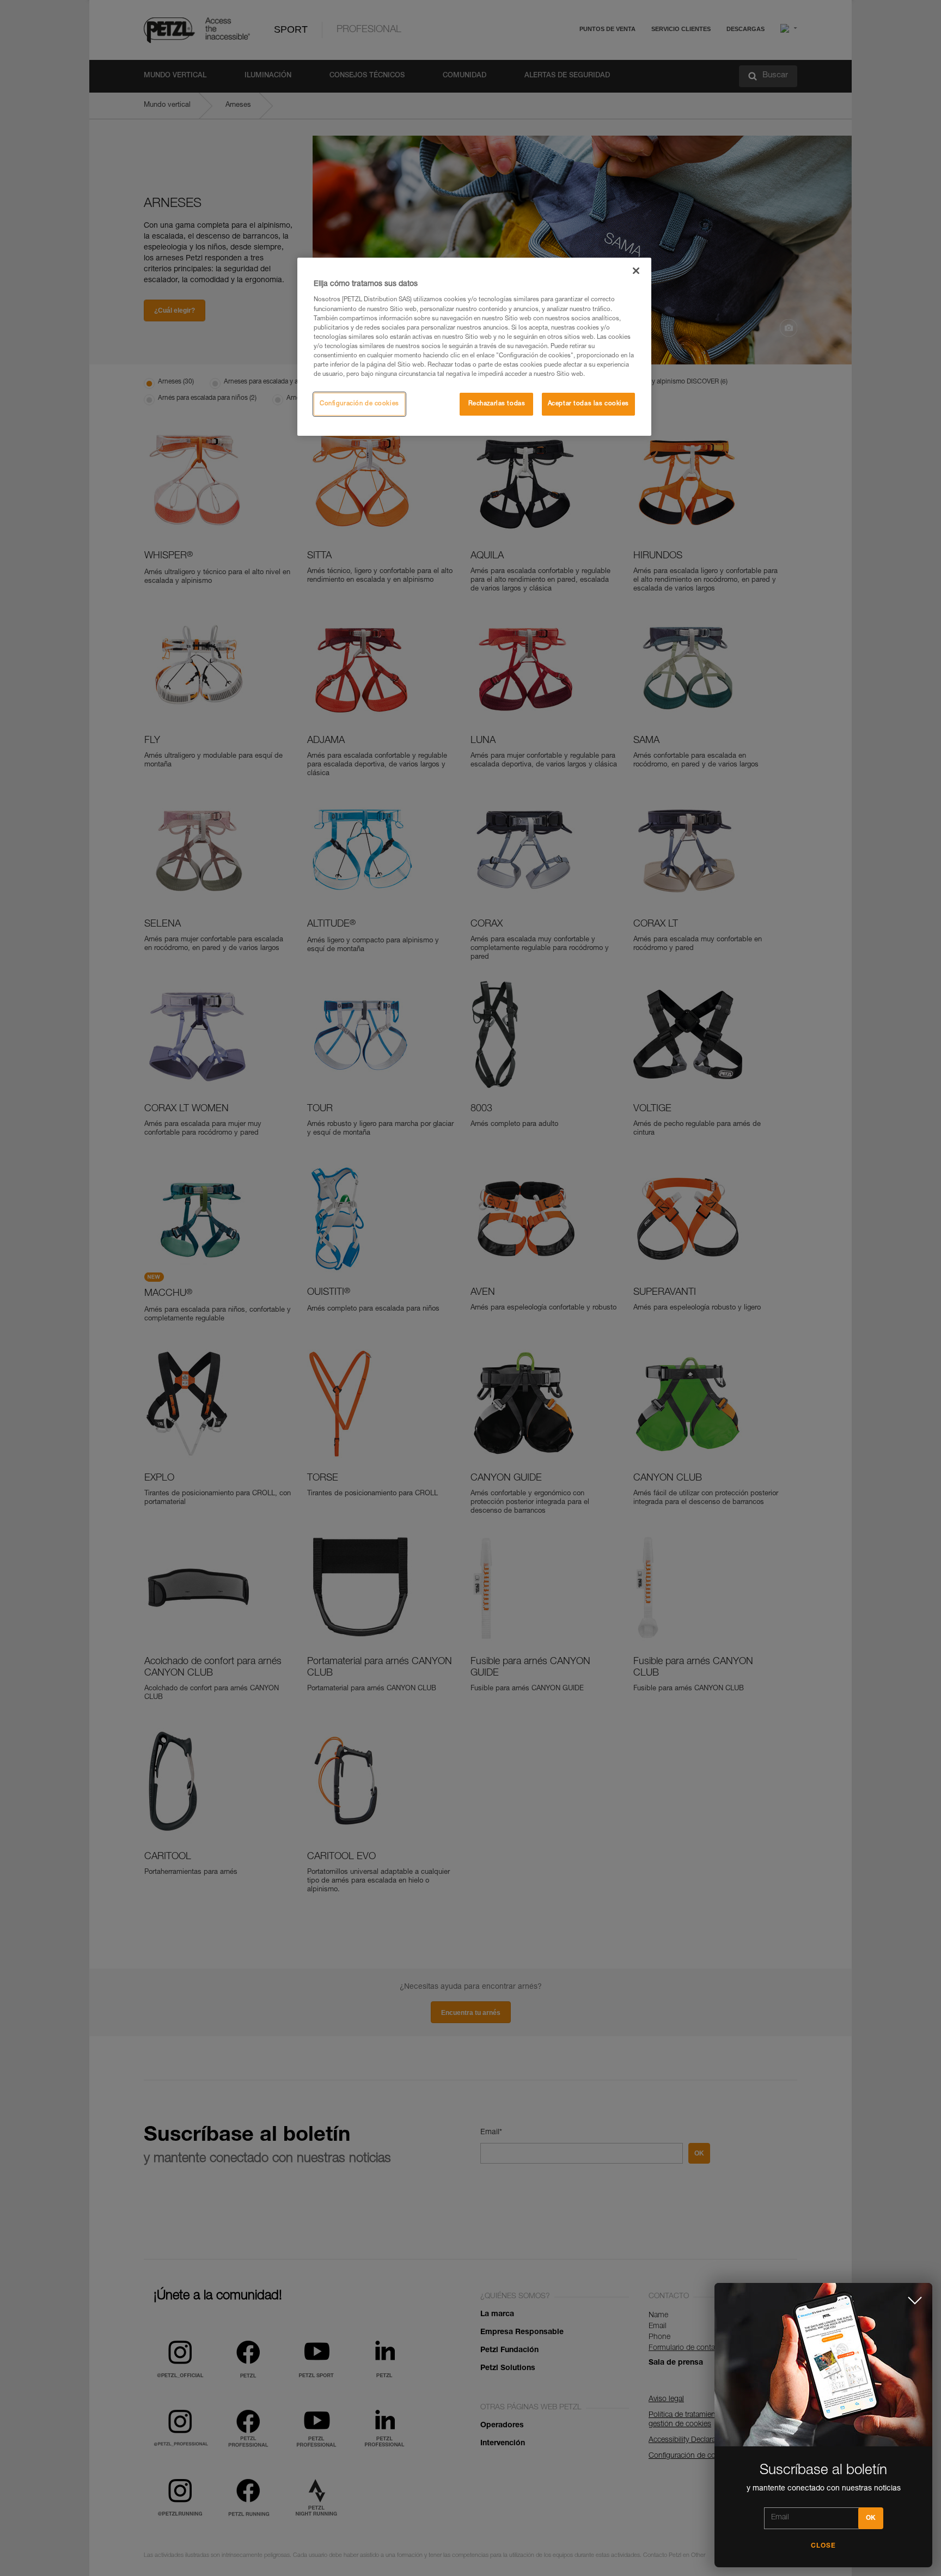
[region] (474, 347)
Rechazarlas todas (497, 404)
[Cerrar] (636, 271)
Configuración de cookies (359, 404)
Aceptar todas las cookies (588, 404)
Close (823, 2546)
